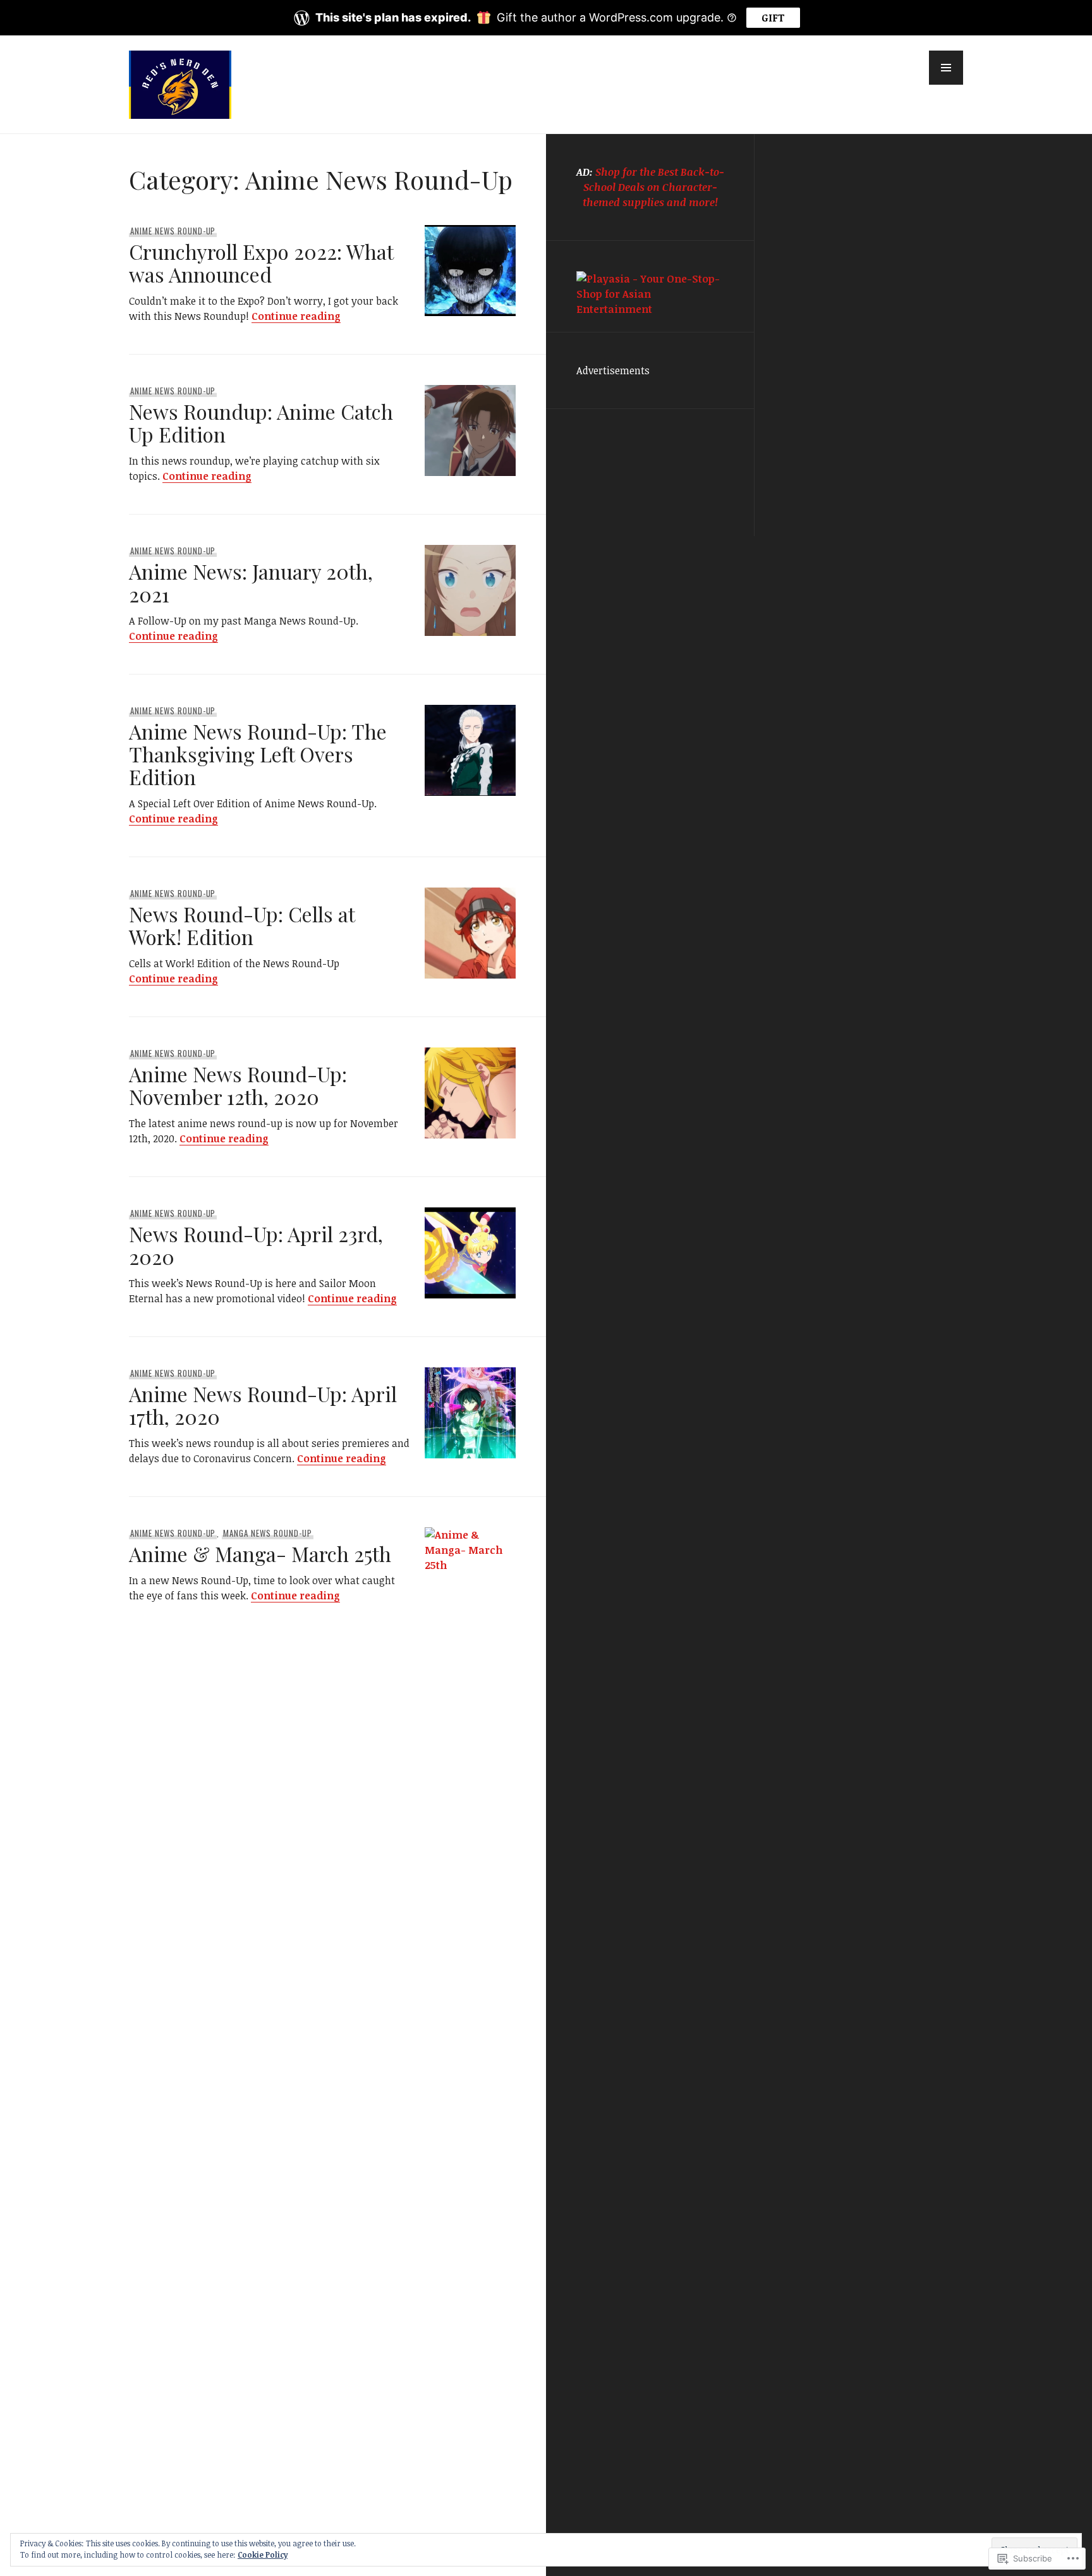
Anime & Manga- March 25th (260, 1554)
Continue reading (296, 316)
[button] (946, 68)
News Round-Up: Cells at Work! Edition (242, 925)
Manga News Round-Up (268, 1533)
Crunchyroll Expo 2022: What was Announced (261, 263)
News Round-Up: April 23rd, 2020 (256, 1245)
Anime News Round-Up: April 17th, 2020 (263, 1405)
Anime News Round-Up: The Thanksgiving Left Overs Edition (258, 754)
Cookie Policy (263, 2555)
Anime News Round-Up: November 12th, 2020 (238, 1085)
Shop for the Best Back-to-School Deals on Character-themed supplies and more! (653, 187)
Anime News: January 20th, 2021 (251, 583)
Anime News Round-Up (173, 231)
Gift (773, 18)
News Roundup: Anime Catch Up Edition (261, 423)
